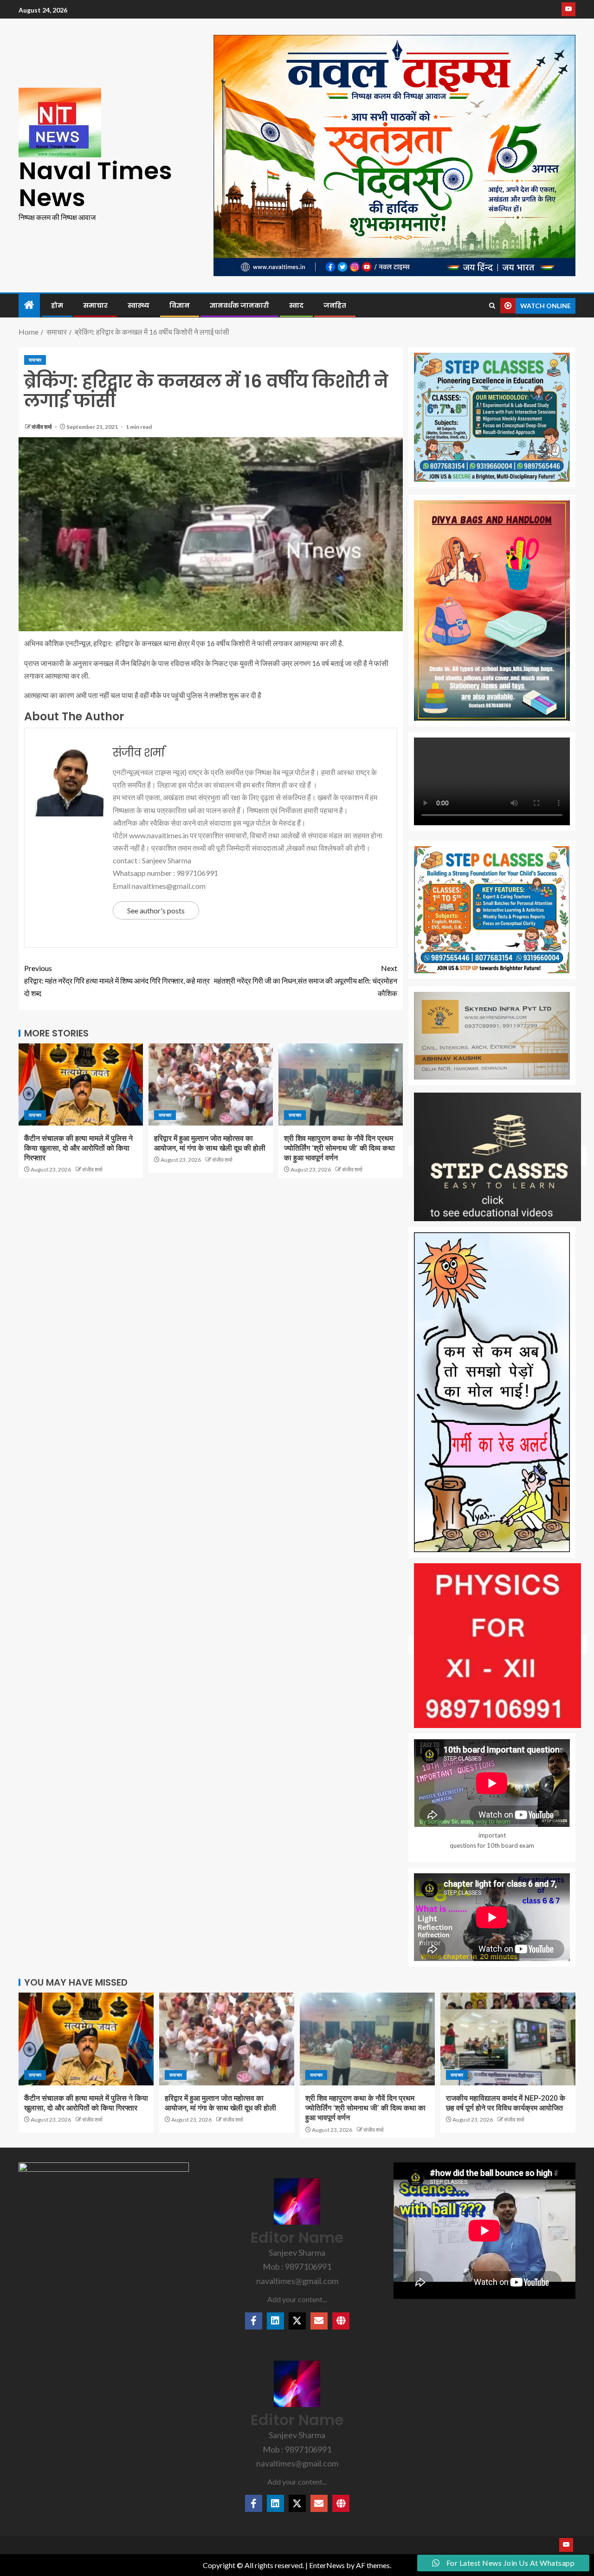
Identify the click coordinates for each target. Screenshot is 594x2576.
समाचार (95, 305)
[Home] (29, 305)
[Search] (492, 306)
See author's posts (156, 910)
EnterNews (327, 2565)
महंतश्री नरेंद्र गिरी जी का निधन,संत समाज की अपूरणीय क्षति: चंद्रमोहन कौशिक (306, 981)
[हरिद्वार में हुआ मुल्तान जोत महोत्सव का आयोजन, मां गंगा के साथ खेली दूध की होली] (211, 1084)
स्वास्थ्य (139, 305)
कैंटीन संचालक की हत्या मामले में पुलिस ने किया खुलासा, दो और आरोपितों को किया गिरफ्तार (78, 1148)
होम (57, 305)
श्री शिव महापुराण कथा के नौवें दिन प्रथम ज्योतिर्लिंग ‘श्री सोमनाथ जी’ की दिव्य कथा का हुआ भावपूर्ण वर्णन (339, 1148)
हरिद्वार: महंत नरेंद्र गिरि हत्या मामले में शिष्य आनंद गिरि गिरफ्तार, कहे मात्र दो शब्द (117, 981)
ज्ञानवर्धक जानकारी (239, 305)
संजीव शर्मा (42, 427)
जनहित (335, 305)
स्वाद (296, 305)
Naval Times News (95, 184)
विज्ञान (180, 305)
